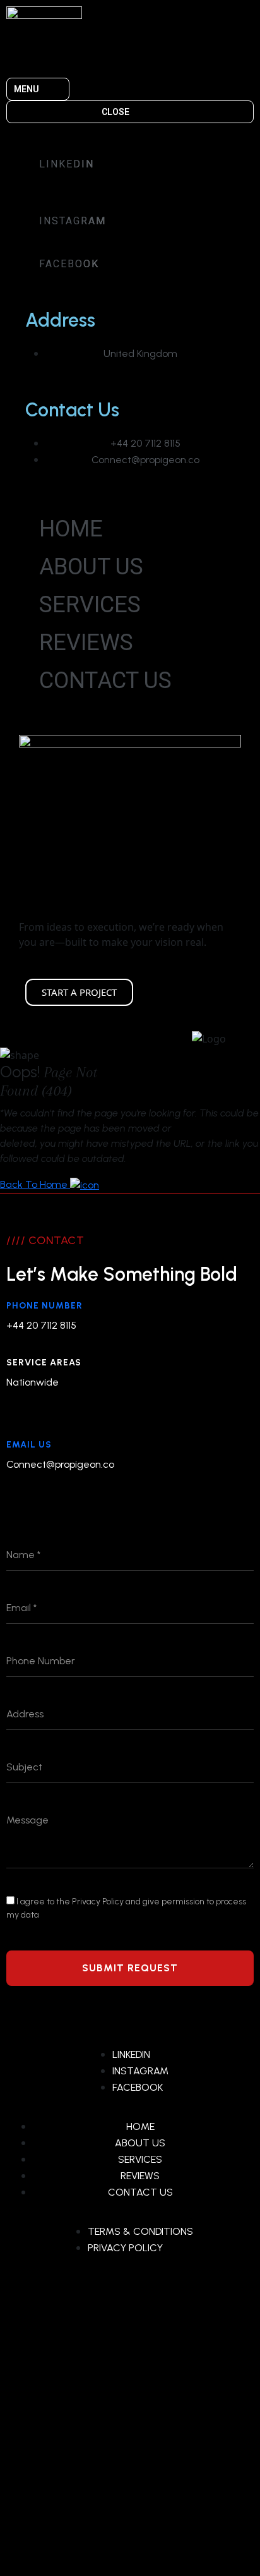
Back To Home (35, 1184)
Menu (27, 89)
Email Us (29, 1445)
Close (115, 112)
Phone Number (44, 1306)
